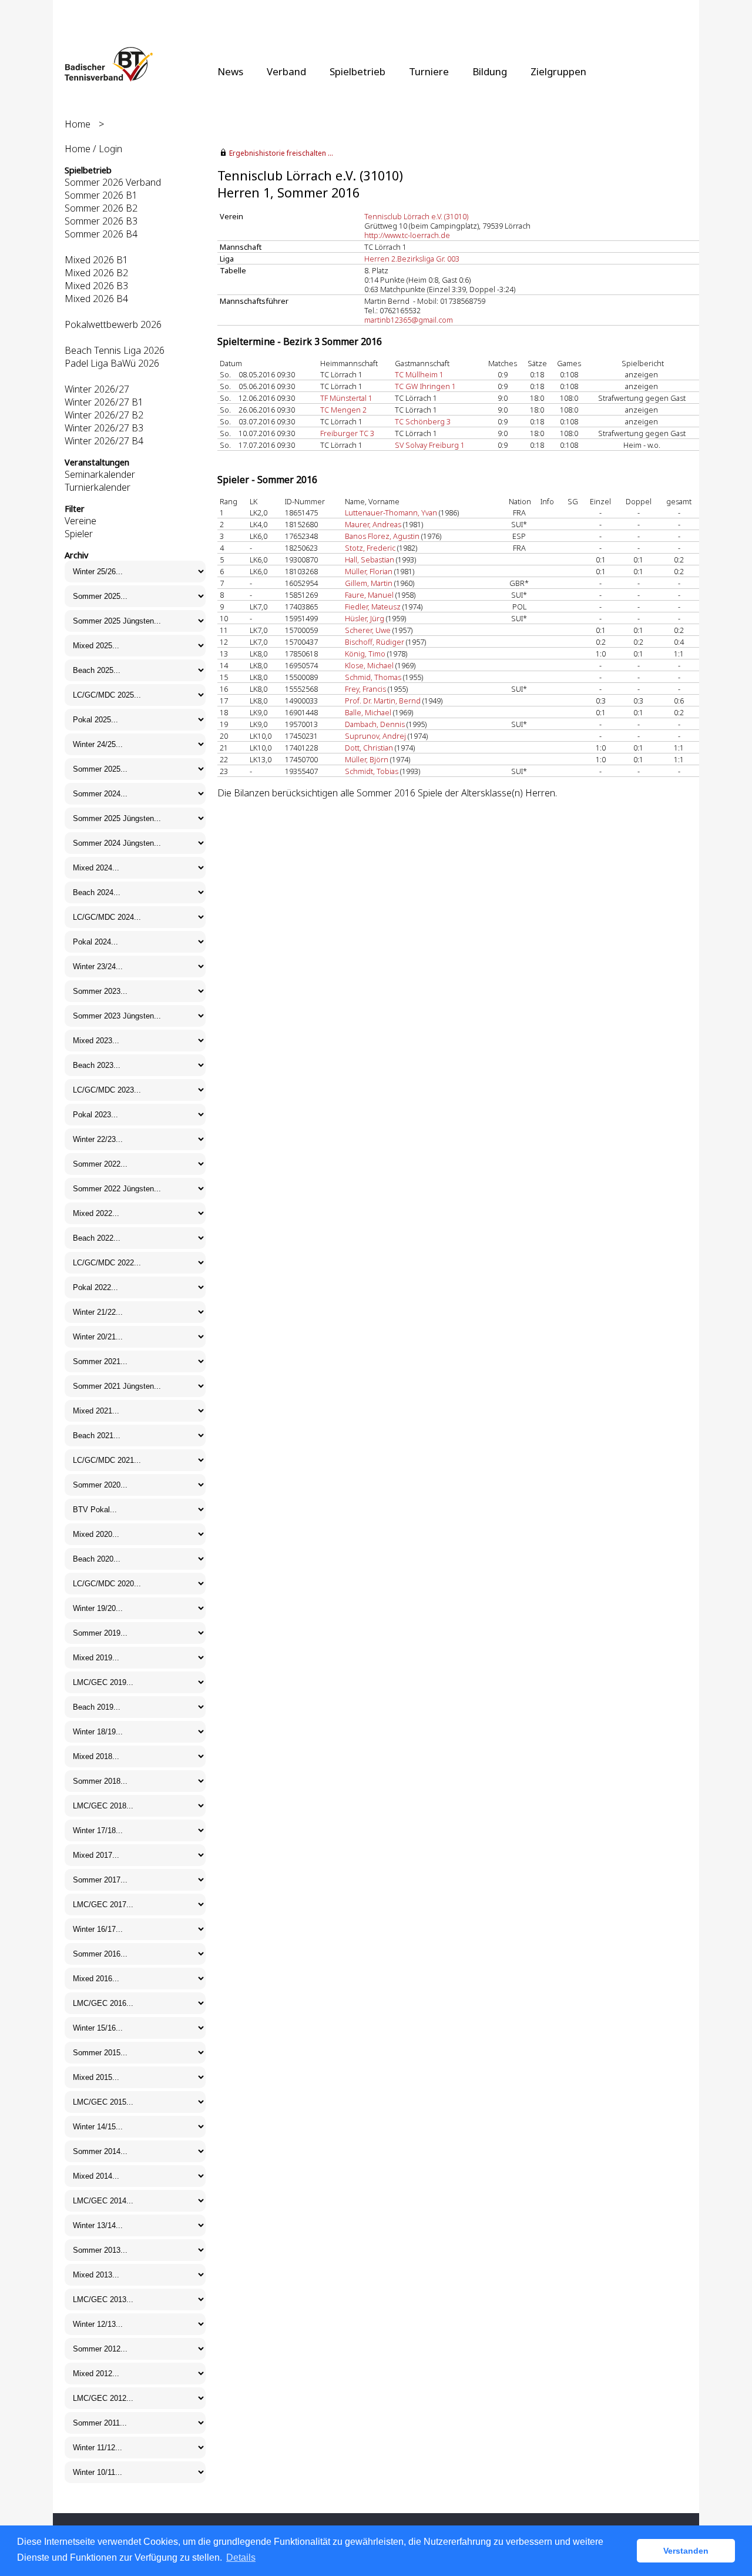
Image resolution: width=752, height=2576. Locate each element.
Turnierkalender (98, 487)
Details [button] (241, 2557)
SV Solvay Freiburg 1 (430, 445)
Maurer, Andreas (373, 524)
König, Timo (365, 654)
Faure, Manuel (369, 595)
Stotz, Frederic (370, 548)
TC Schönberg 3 (423, 421)
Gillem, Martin (369, 583)
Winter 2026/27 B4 (104, 441)
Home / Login (93, 149)
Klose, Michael (369, 665)
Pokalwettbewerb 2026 (113, 324)
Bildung (490, 71)
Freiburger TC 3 (347, 433)
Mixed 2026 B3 (96, 286)
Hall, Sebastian (370, 560)
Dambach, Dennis (375, 724)
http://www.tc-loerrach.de (407, 235)
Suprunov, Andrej (375, 736)
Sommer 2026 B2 (101, 208)
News (230, 71)
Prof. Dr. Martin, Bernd (383, 701)
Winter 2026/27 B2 (104, 415)
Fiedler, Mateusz (373, 607)
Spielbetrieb (357, 71)
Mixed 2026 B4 (96, 299)
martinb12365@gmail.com (409, 320)
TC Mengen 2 (343, 410)
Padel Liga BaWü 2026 (112, 363)
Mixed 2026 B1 (96, 260)
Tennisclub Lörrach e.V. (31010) (416, 216)
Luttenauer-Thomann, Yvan (391, 512)
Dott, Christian (369, 748)
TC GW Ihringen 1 (425, 386)
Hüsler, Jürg (365, 618)
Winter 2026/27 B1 (104, 402)
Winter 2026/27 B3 (104, 428)
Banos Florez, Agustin (382, 536)
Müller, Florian (369, 571)
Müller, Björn (367, 759)
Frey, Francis (365, 689)
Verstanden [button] (686, 2551)
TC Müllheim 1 (419, 374)
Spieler (79, 534)
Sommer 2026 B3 (101, 221)
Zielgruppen (558, 71)
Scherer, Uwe (368, 630)
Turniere (429, 71)
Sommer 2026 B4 (101, 234)
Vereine (80, 521)
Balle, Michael (368, 712)
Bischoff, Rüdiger (375, 642)
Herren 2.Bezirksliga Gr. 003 (412, 259)
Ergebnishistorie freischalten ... (281, 153)
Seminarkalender (100, 474)
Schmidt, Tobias (372, 771)
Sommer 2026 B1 (101, 195)
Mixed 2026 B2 (96, 273)
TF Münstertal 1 (346, 398)
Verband (286, 71)
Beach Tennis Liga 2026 (115, 350)
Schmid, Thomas (373, 677)
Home (78, 124)
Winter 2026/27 (97, 389)
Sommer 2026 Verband (113, 182)
